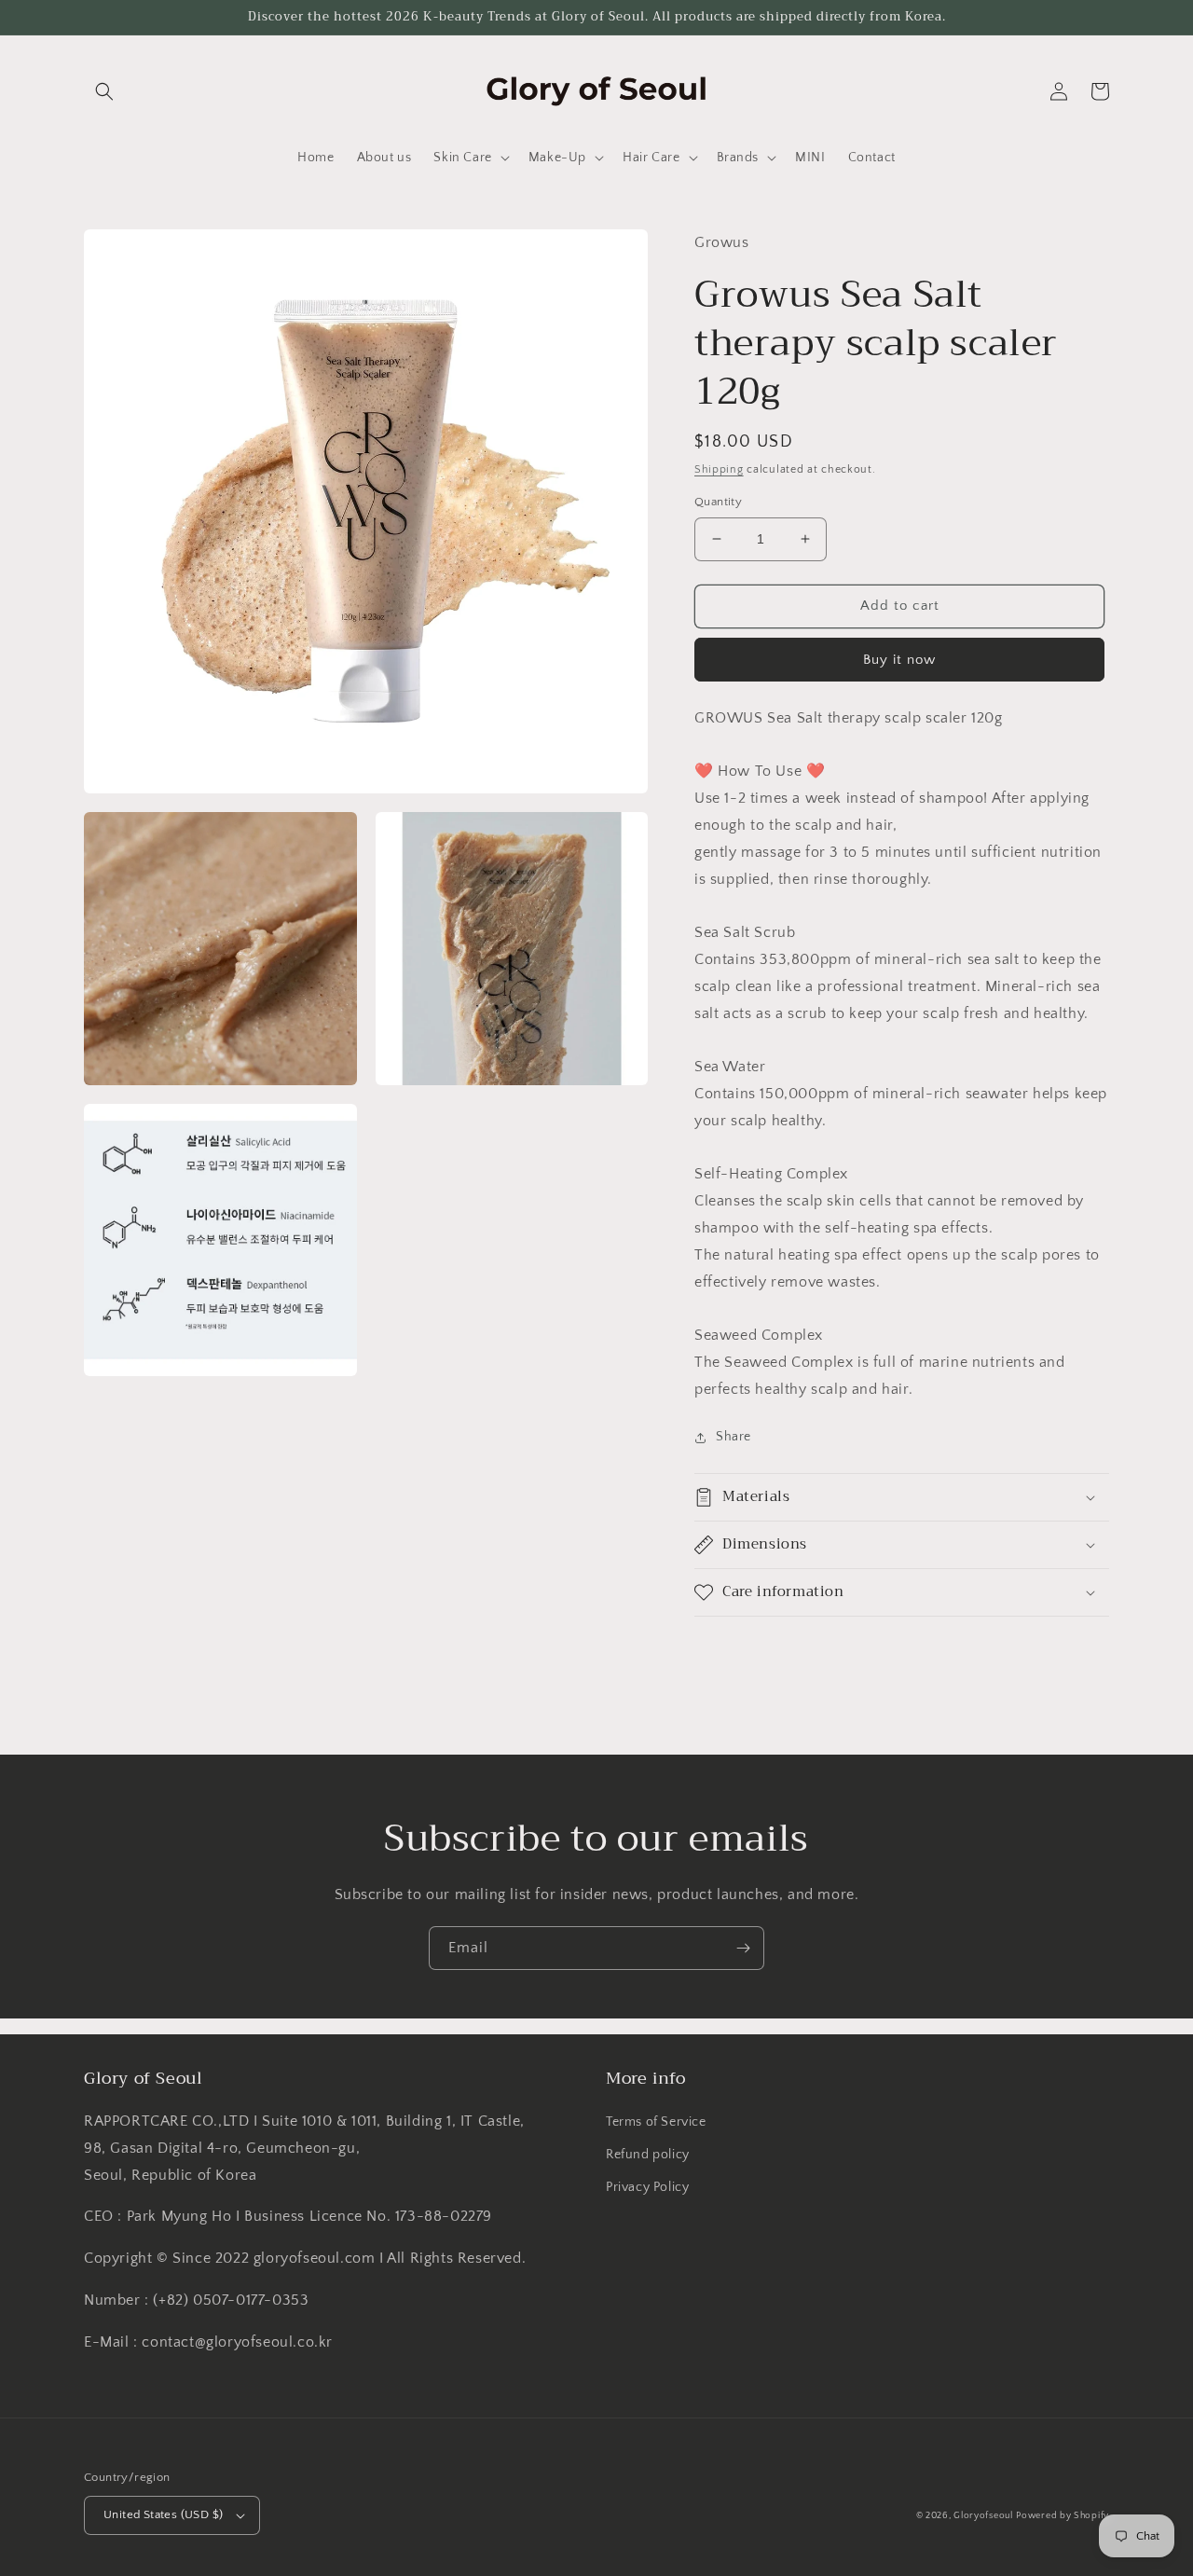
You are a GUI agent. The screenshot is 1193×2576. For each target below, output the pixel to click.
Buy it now (899, 660)
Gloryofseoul (983, 2516)
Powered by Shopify (1063, 2516)
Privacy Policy (647, 2187)
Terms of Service (656, 2122)
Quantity (718, 502)
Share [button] (734, 1437)
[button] (104, 91)
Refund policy (648, 2155)
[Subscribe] (743, 1948)
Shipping (719, 469)
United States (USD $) (163, 2514)
